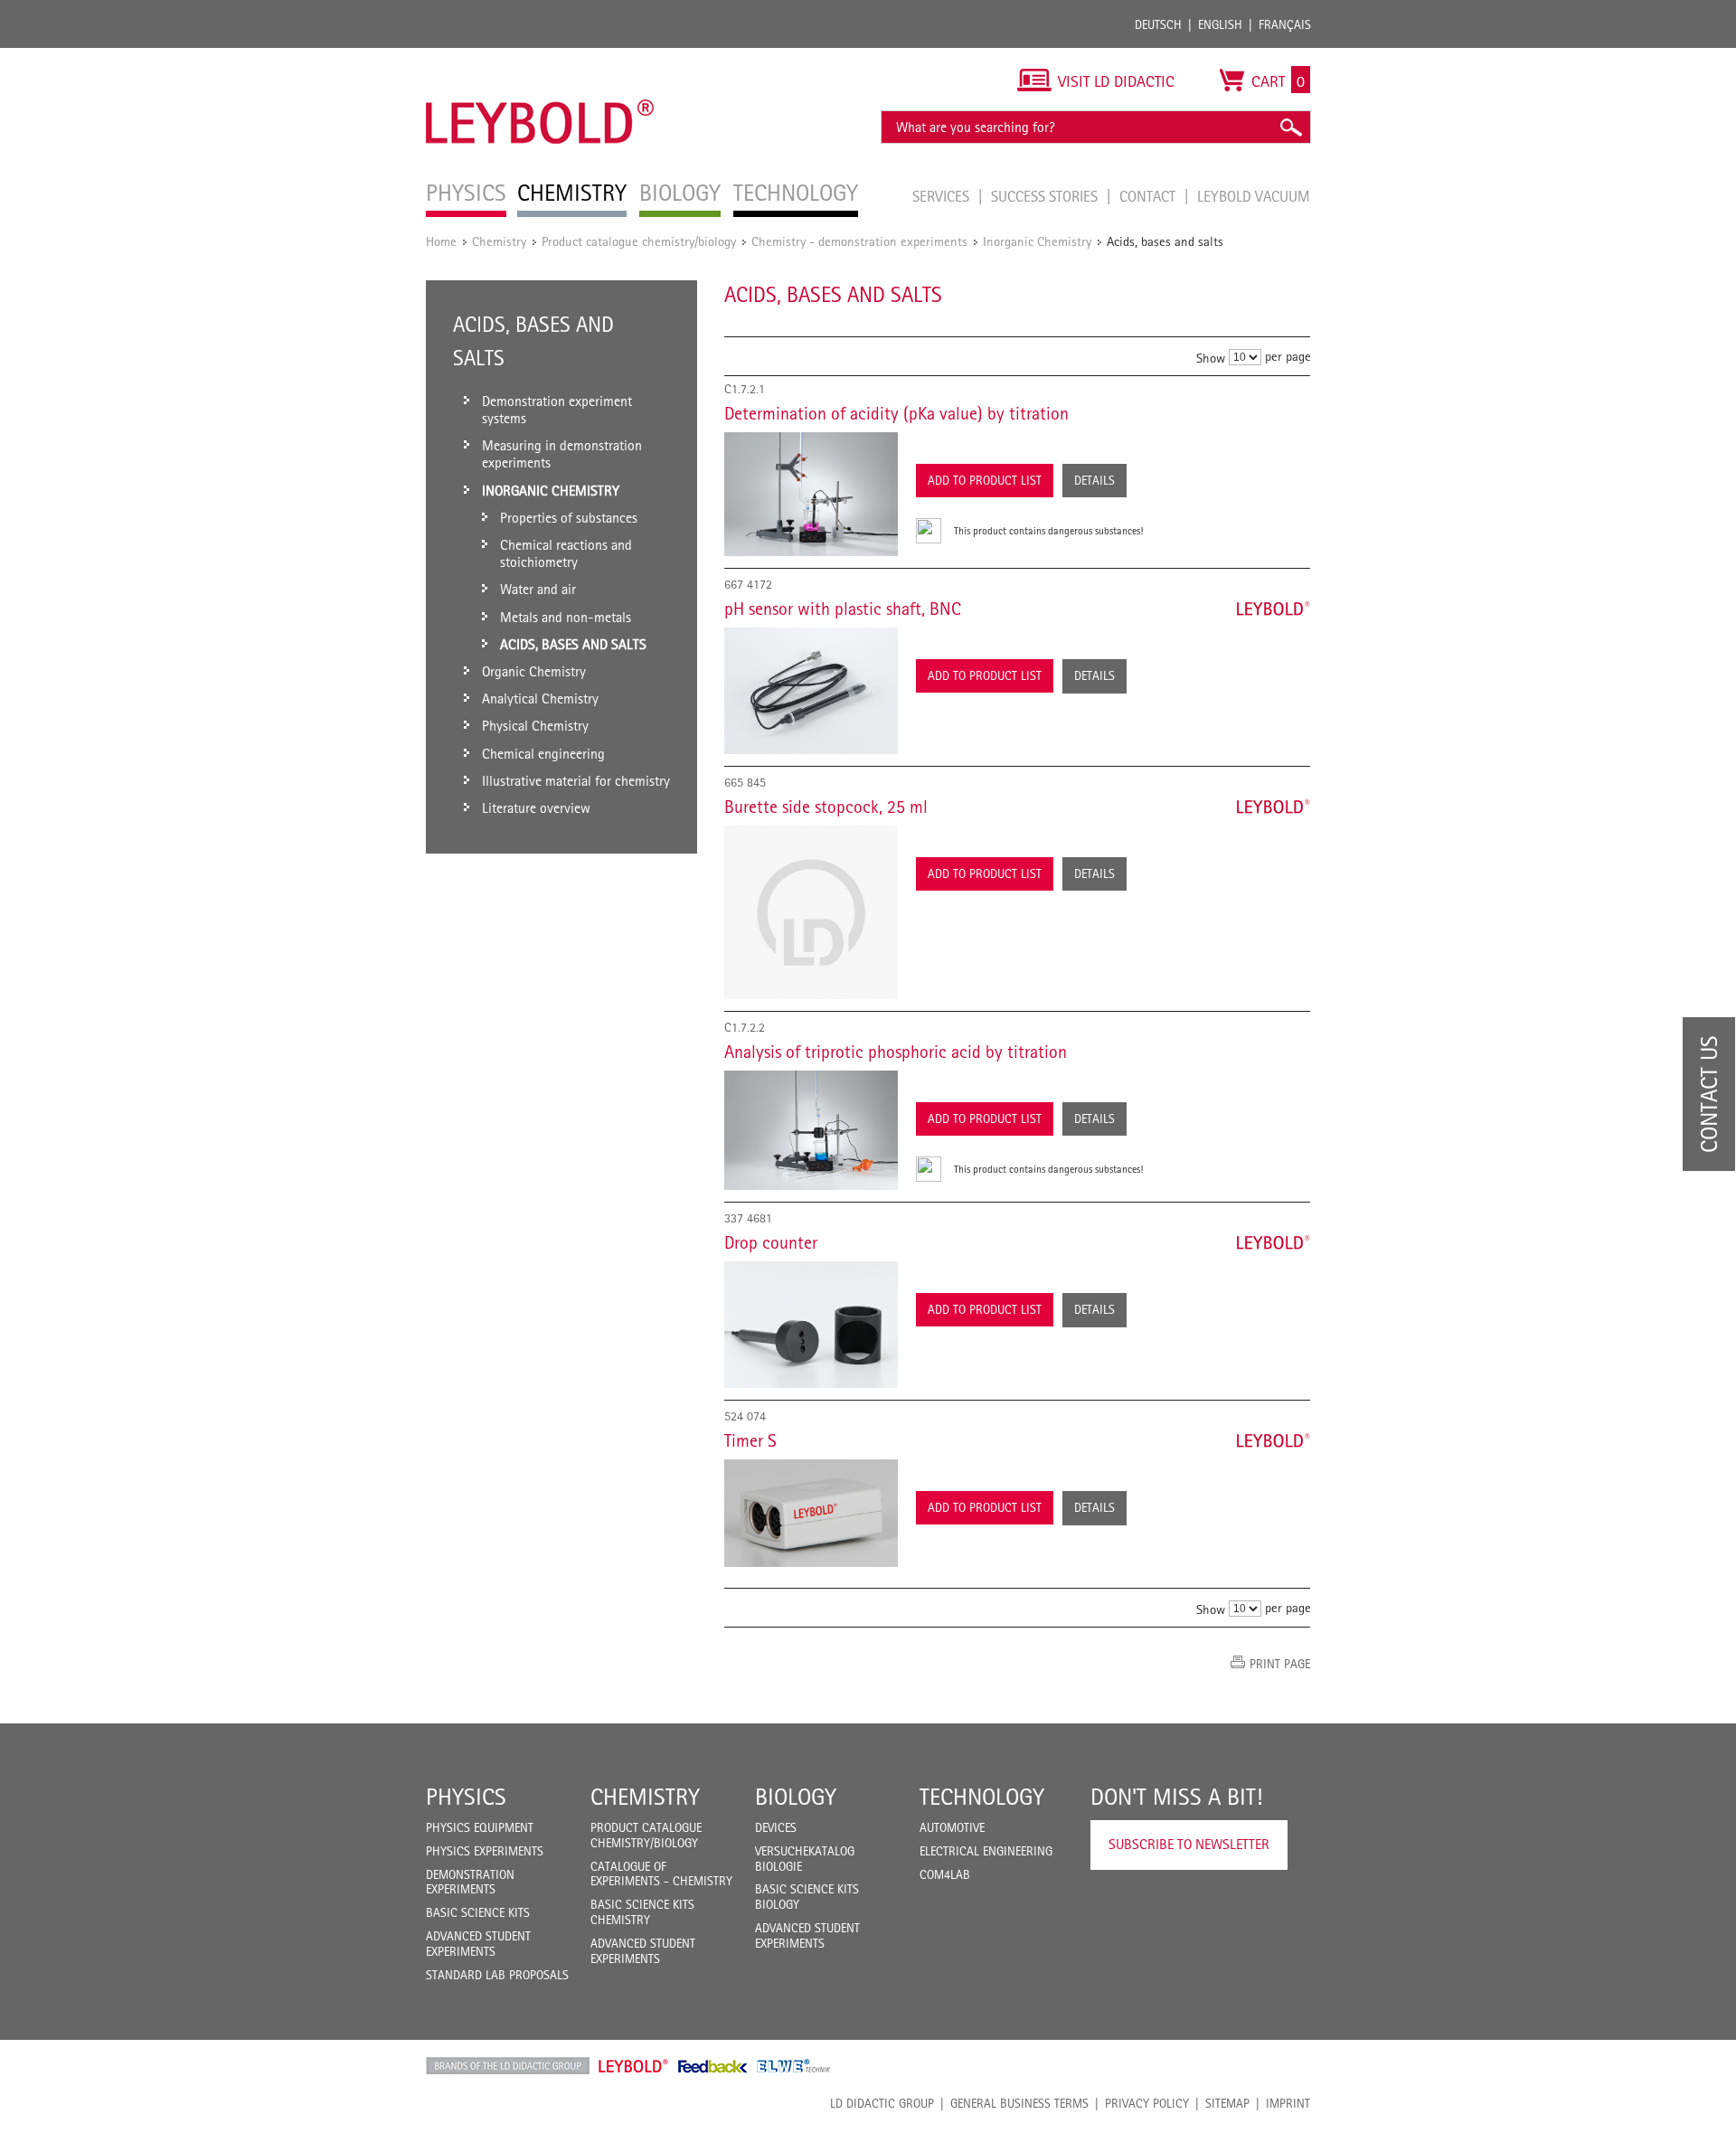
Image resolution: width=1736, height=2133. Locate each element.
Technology (982, 1797)
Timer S (750, 1440)
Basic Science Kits (478, 1912)
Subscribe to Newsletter (1189, 1844)
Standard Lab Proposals (497, 1975)
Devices (776, 1827)
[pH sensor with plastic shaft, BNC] (811, 691)
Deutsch (1158, 24)
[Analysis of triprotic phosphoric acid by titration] (811, 1130)
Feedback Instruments (713, 2066)
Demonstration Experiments (470, 1882)
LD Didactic (508, 2066)
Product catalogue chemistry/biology (639, 241)
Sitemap (1227, 2103)
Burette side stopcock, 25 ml (826, 807)
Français (1285, 24)
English (1220, 24)
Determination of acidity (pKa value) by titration (896, 413)
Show (1211, 358)
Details (1094, 480)
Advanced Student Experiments (478, 1944)
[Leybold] (540, 57)
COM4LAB (945, 1874)
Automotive (952, 1827)
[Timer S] (811, 1513)
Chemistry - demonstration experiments (859, 241)
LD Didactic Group (882, 2103)
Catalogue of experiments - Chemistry (661, 1874)
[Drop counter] (811, 1325)
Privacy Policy (1147, 2103)
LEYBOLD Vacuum (1254, 196)
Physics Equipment (480, 1827)
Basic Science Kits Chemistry (642, 1912)
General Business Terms (1019, 2103)
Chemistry (499, 241)
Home (441, 241)
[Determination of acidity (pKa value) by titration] (811, 495)
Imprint (1288, 2103)
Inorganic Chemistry (1037, 241)
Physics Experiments (485, 1851)
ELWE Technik (794, 2066)
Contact (1149, 196)
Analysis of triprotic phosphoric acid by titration (896, 1052)
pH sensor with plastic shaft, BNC (843, 609)
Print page (1280, 1664)
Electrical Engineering (986, 1851)
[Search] (1290, 127)
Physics (466, 1797)
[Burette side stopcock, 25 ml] (811, 912)
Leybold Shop (634, 2066)
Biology (796, 1797)
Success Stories (1046, 196)
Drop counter (771, 1242)
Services (943, 196)
